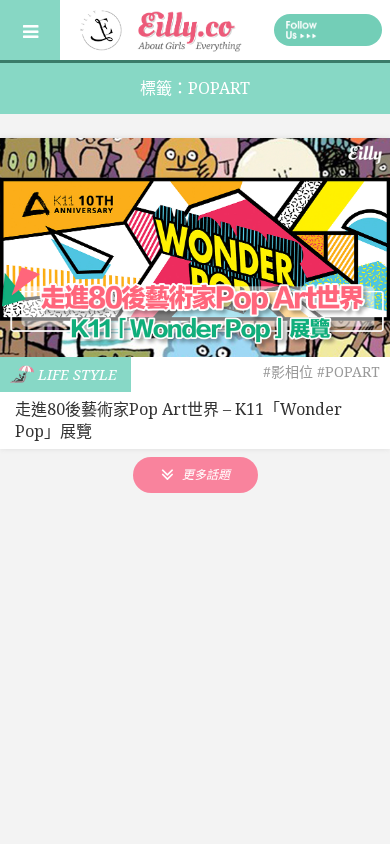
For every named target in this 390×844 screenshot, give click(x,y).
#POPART (348, 371)
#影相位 (288, 371)
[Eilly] (162, 28)
